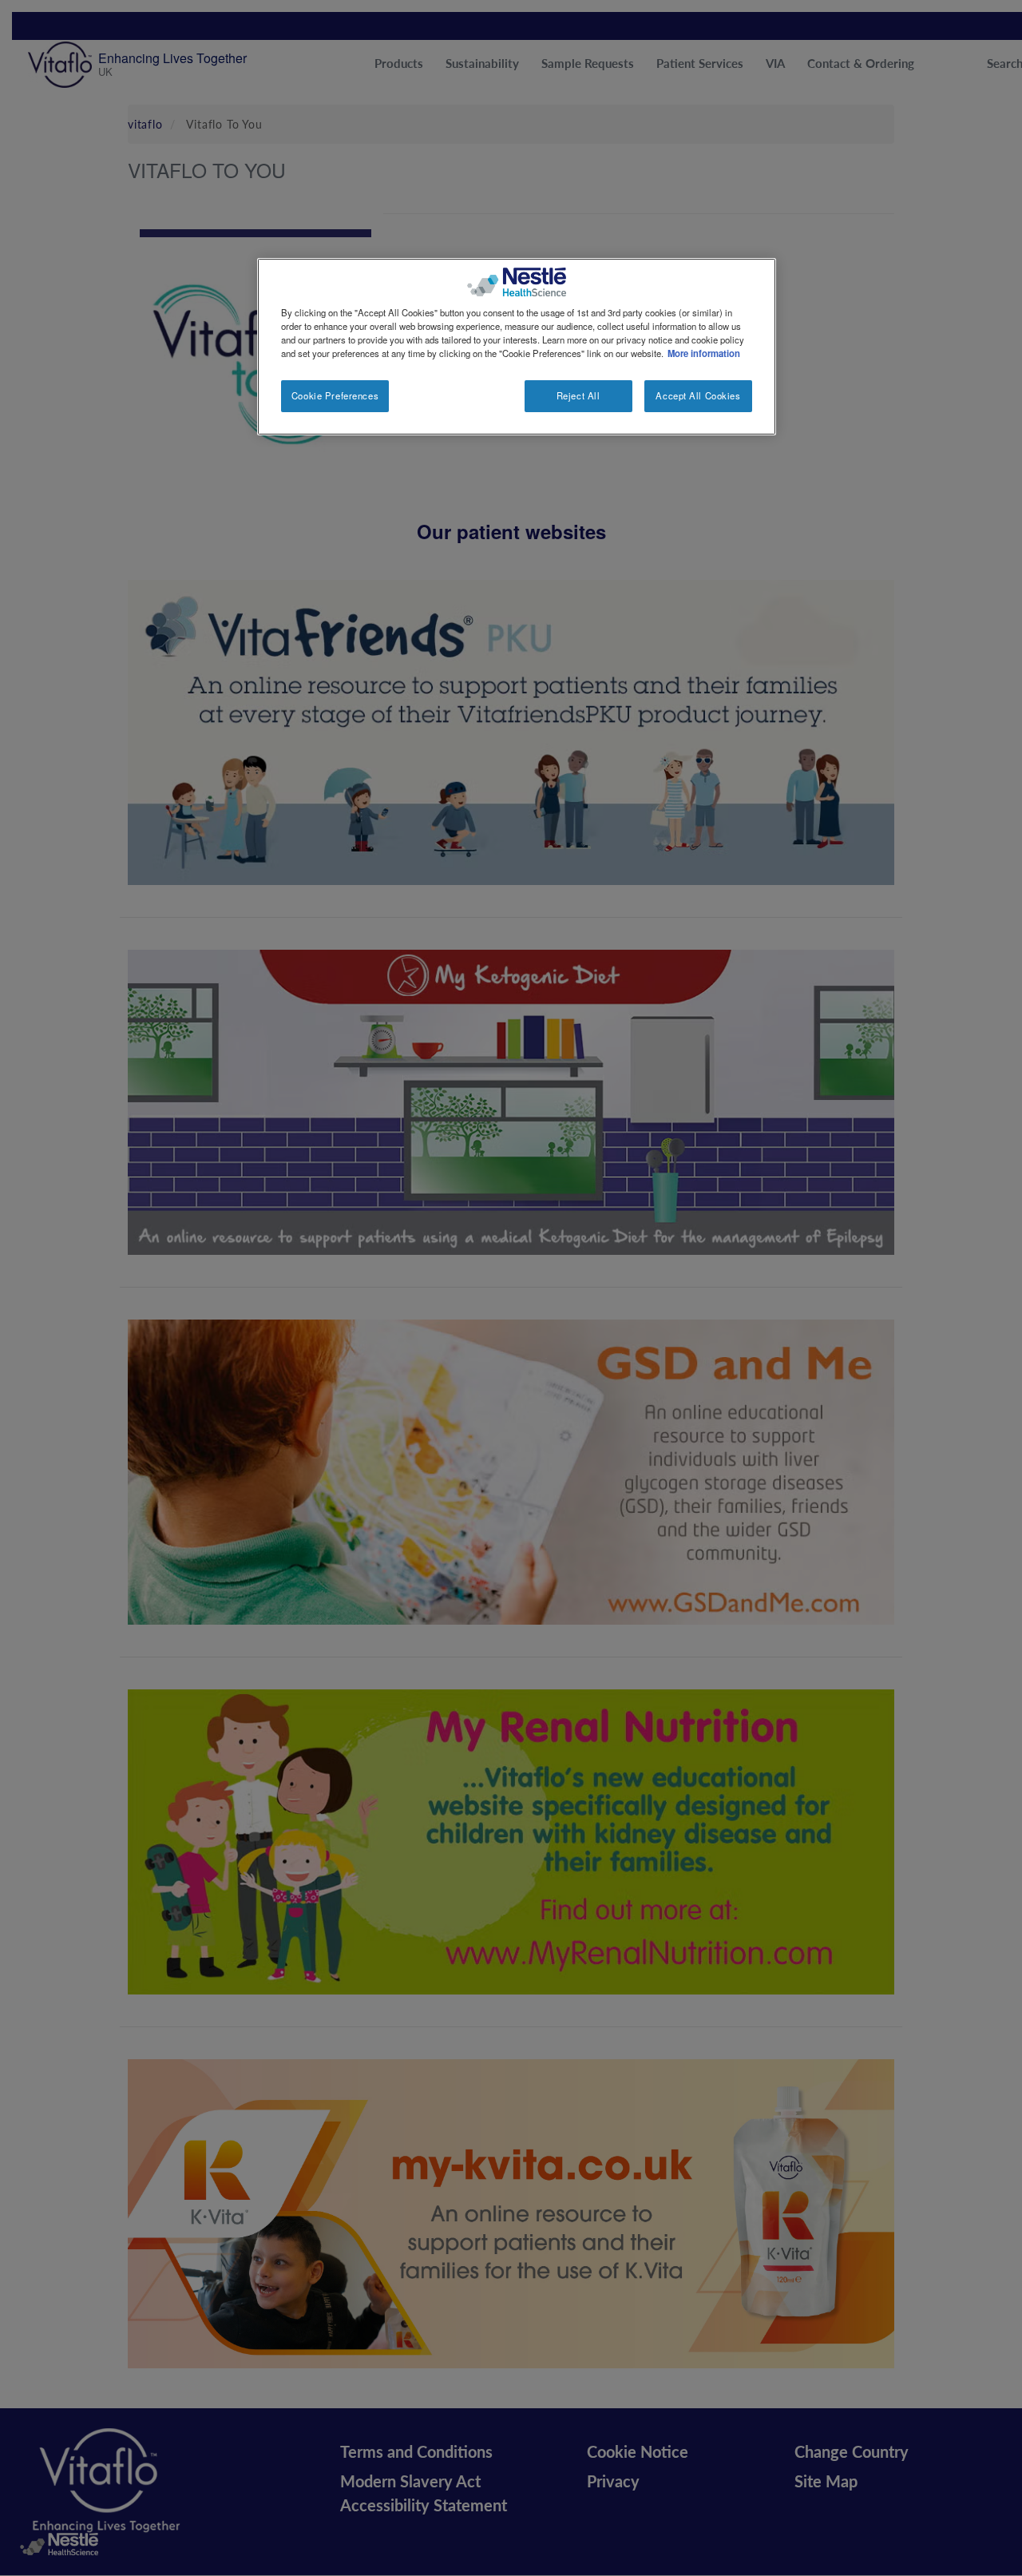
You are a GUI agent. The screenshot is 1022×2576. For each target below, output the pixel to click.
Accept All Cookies (698, 395)
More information (704, 353)
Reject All (578, 395)
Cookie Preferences (335, 395)
